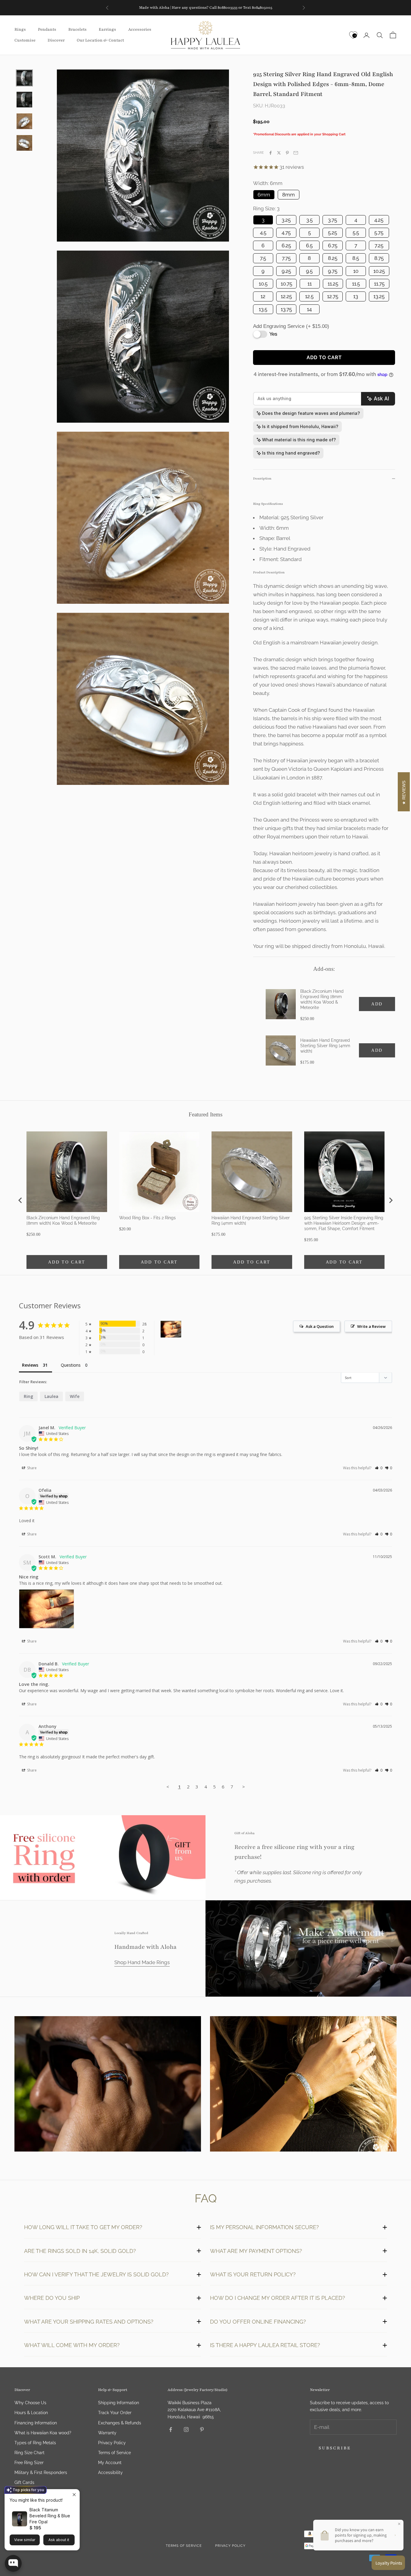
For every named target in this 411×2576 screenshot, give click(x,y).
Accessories (140, 30)
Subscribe (335, 2448)
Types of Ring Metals (35, 2443)
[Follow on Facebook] (171, 2429)
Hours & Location (31, 2413)
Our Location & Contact (100, 40)
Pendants (47, 30)
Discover (56, 40)
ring (28, 1396)
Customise (25, 40)
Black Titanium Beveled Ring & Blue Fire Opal (50, 2516)
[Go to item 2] (24, 100)
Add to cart (324, 358)
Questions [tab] (71, 1365)
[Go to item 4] (24, 143)
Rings (20, 30)
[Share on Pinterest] (287, 153)
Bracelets (77, 30)
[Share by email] (296, 153)
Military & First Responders (41, 2473)
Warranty (107, 2433)
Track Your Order (115, 2413)
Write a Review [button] (371, 1326)
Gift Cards (24, 2482)
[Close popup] (74, 2495)
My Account (110, 2463)
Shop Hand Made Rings (142, 1962)
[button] (379, 1468)
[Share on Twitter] (279, 153)
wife (75, 1396)
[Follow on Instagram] (186, 2429)
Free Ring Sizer (29, 2463)
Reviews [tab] (30, 1365)
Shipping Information (119, 2403)
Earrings (107, 30)
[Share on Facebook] (270, 153)
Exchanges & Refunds (120, 2423)
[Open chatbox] (13, 2563)
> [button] (244, 1787)
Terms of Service (114, 2453)
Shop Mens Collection (108, 2085)
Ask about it (59, 2540)
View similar (25, 2540)
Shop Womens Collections (303, 2085)
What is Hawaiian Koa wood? (43, 2433)
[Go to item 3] (24, 121)
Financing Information (36, 2423)
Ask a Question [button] (320, 1326)
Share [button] (31, 1468)
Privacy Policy (112, 2443)
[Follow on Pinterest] (202, 2429)
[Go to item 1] (24, 78)
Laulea (51, 1396)
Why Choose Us (30, 2403)
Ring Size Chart (29, 2453)
